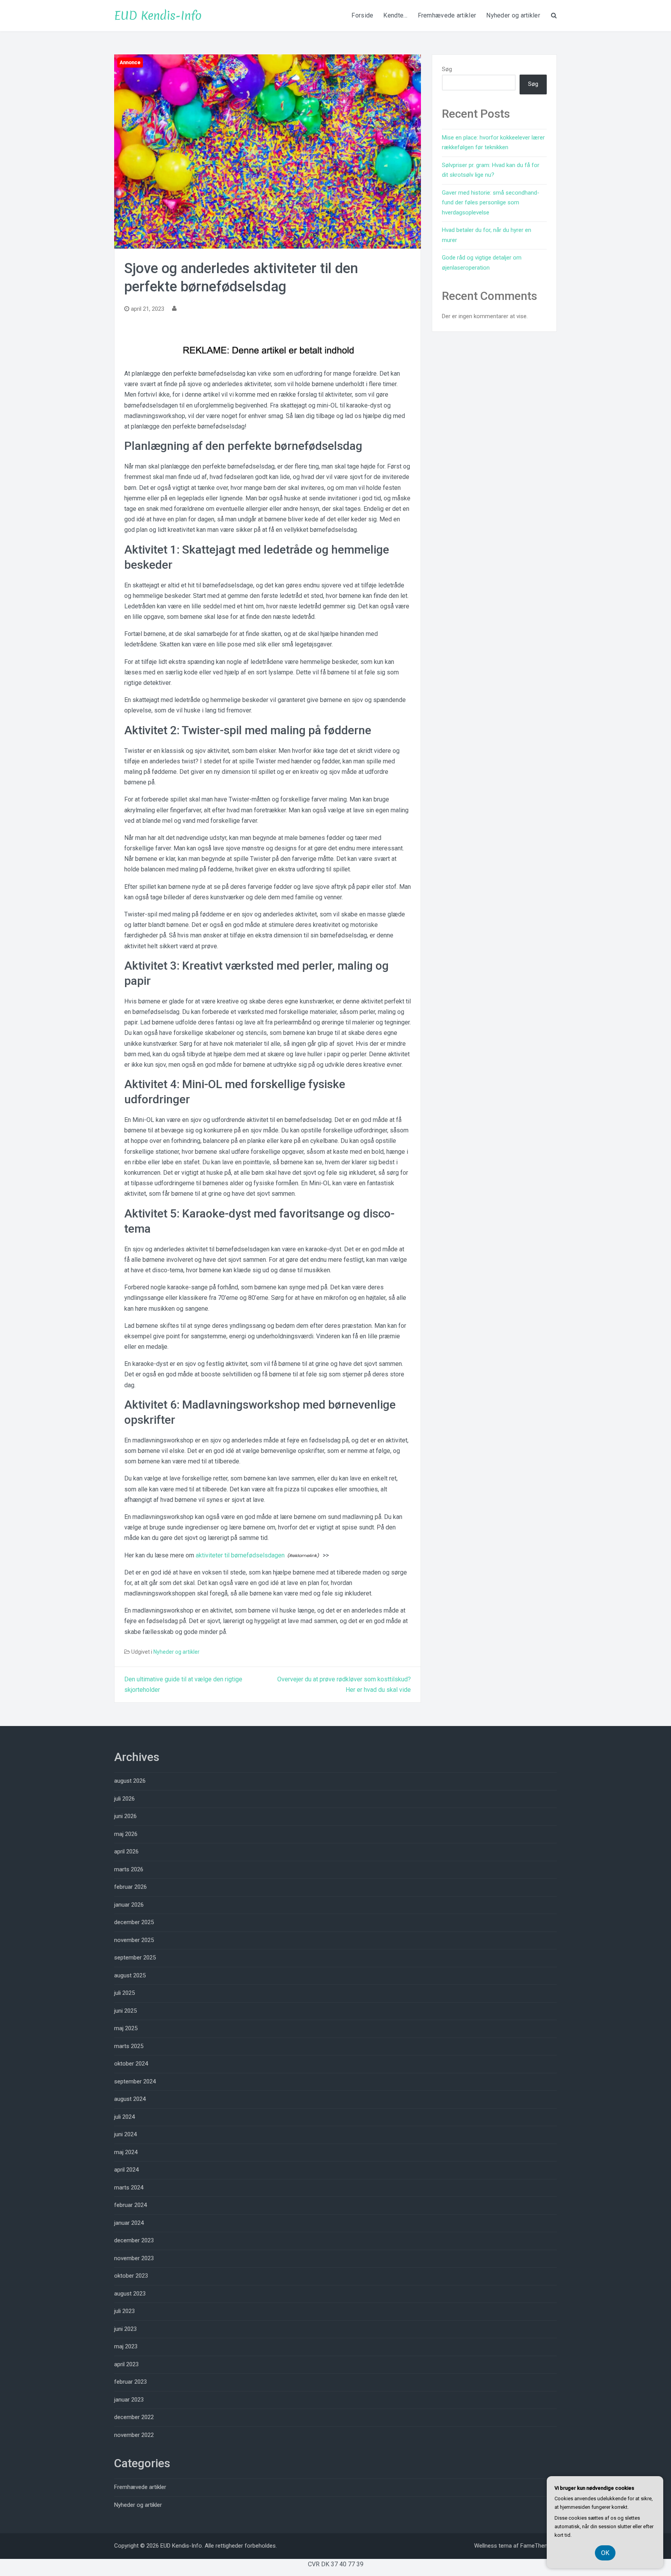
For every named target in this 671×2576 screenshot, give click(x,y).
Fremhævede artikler (447, 15)
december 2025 (134, 1922)
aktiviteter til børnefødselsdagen (240, 1555)
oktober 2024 (131, 2064)
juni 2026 (125, 1816)
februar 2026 (130, 1887)
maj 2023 (126, 2346)
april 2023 (126, 2364)
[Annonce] (268, 151)
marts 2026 (129, 1869)
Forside (362, 15)
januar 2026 (129, 1905)
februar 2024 (130, 2205)
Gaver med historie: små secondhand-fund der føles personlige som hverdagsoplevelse (491, 203)
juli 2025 (124, 1993)
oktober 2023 (131, 2276)
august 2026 (130, 1781)
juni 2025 (125, 2011)
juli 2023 (124, 2311)
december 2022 (134, 2417)
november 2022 (134, 2435)
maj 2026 (126, 1834)
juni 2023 (125, 2329)
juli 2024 (124, 2117)
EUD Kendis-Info (158, 16)
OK (605, 2553)
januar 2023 (129, 2400)
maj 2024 (126, 2152)
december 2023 (134, 2240)
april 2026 (126, 1851)
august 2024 (130, 2099)
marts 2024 (129, 2188)
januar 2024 (129, 2223)
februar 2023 (130, 2382)
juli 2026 (124, 1799)
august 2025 (130, 1975)
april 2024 (126, 2170)
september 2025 (135, 1958)
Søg (447, 69)
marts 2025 (129, 2046)
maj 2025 (126, 2028)
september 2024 (135, 2081)
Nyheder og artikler (513, 15)
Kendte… (395, 15)
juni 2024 (125, 2134)
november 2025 (134, 1940)
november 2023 (134, 2258)
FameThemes (538, 2546)
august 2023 (130, 2294)
